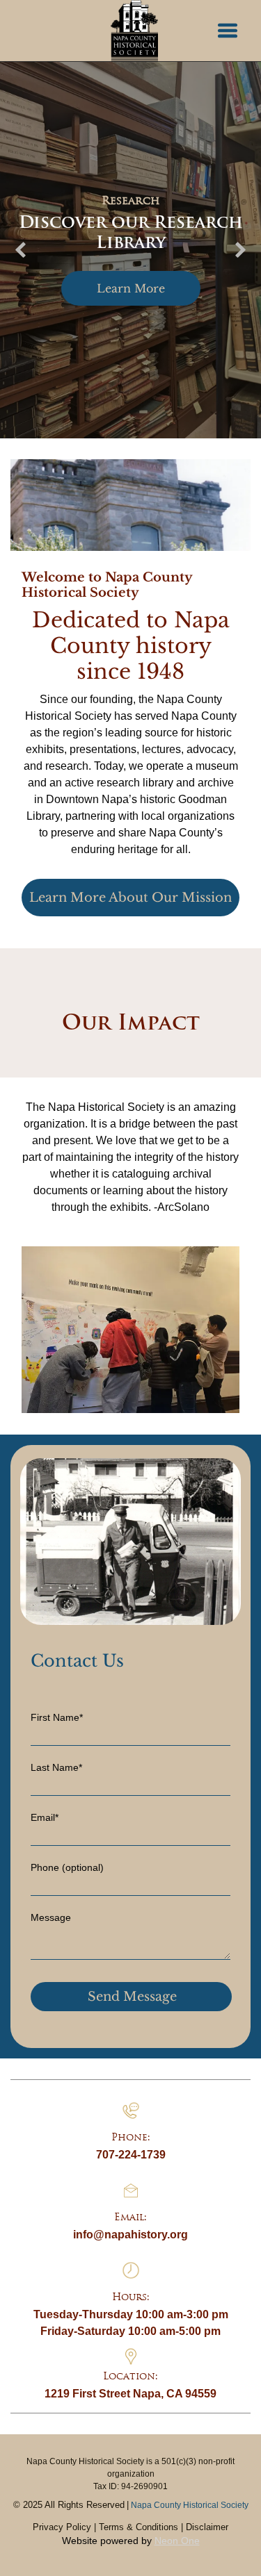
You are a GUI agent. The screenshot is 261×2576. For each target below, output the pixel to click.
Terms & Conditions (139, 2527)
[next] (241, 250)
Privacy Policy (62, 2527)
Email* (45, 1817)
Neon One (177, 2541)
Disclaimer (207, 2527)
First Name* (57, 1717)
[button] (228, 31)
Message (51, 1917)
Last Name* (56, 1767)
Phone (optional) (67, 1867)
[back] (20, 250)
